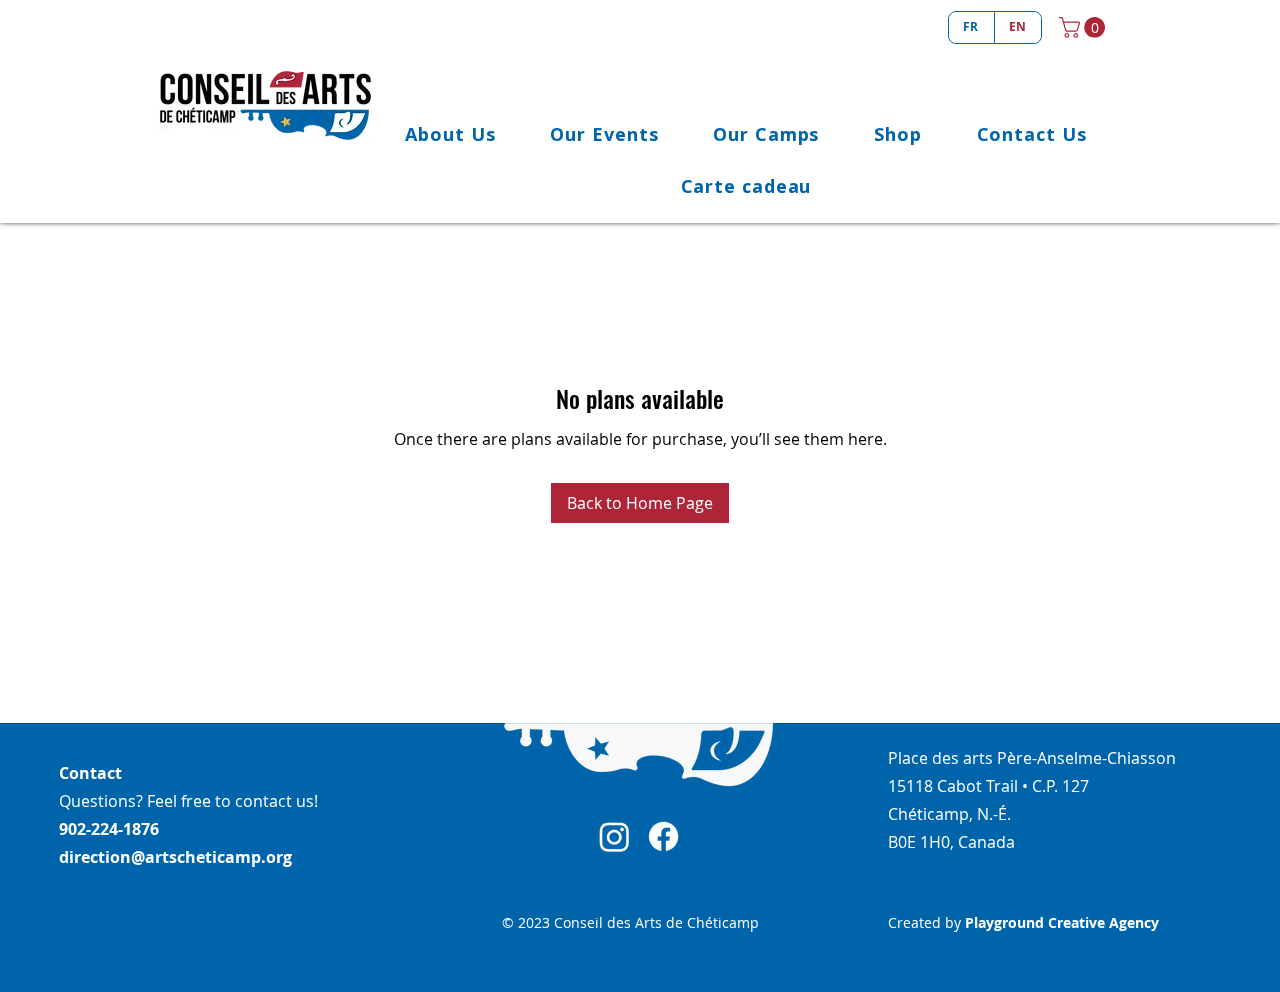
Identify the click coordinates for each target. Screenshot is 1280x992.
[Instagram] (614, 836)
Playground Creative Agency (1062, 922)
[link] (1084, 27)
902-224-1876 (109, 829)
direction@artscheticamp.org (175, 857)
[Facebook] (663, 836)
